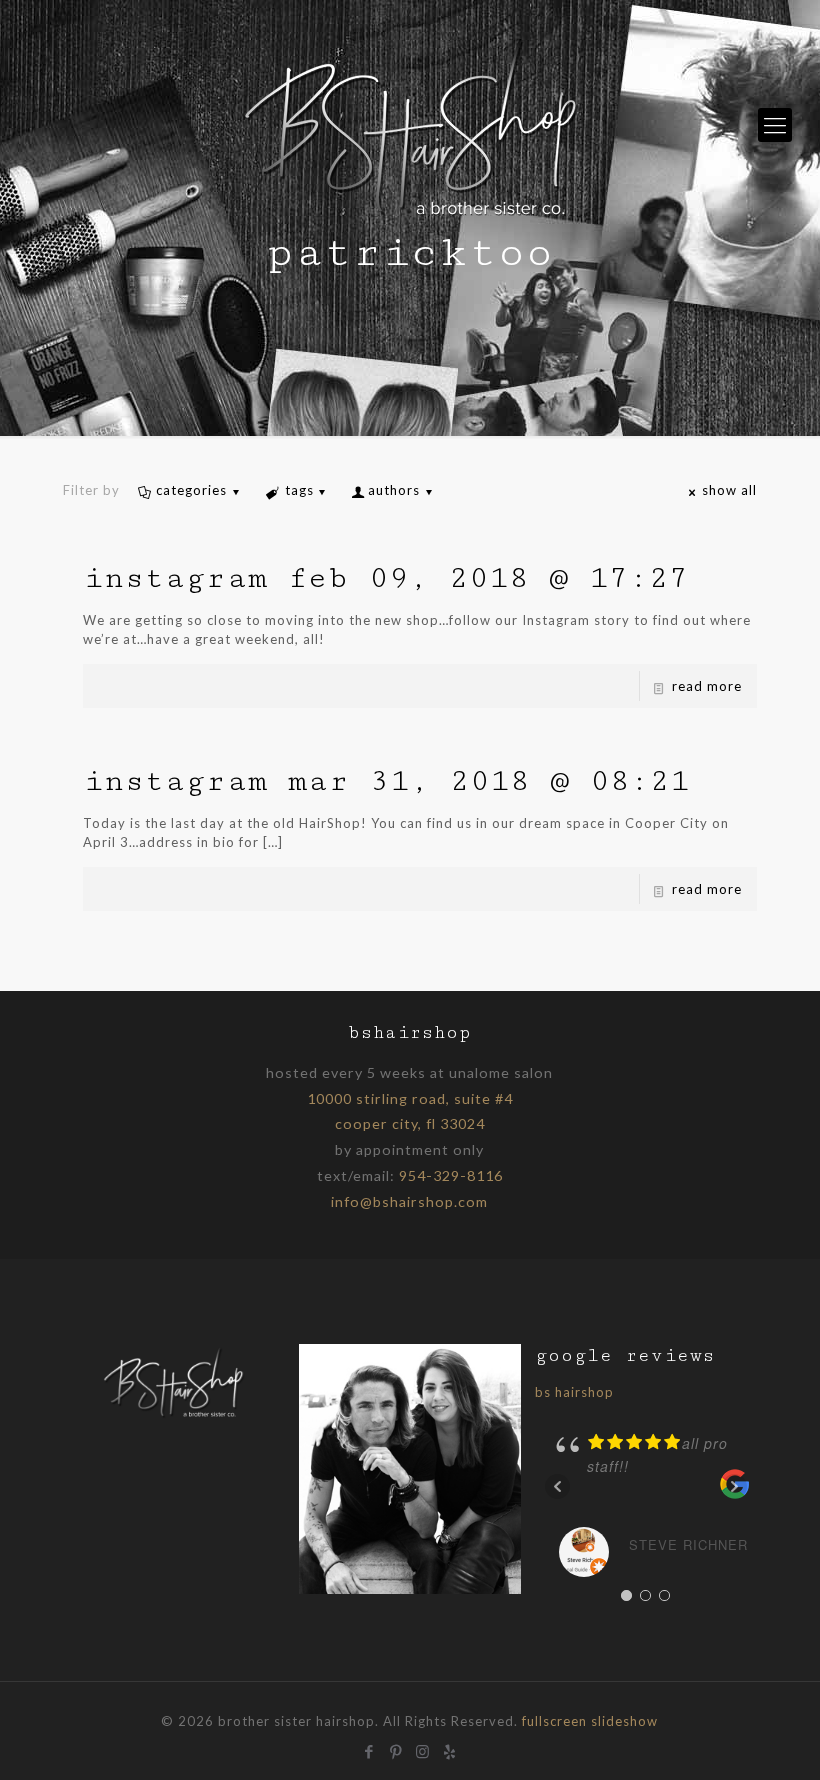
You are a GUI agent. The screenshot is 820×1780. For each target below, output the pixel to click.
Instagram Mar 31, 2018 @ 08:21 (386, 781)
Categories (191, 490)
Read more (707, 686)
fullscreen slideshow (590, 1721)
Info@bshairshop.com (409, 1201)
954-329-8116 (451, 1175)
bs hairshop (574, 1392)
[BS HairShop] (410, 125)
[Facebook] (369, 1749)
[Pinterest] (396, 1749)
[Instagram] (423, 1749)
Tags (299, 490)
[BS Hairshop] (174, 1416)
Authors (394, 490)
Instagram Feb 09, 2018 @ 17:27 (386, 578)
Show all (729, 490)
